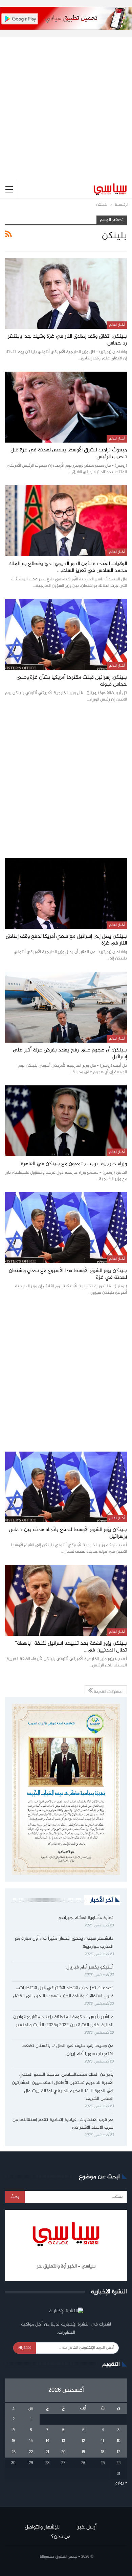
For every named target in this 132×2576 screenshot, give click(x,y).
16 (14, 2441)
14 (48, 2441)
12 (83, 2441)
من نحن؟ (61, 2537)
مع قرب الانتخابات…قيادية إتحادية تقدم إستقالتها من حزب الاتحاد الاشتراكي (63, 2124)
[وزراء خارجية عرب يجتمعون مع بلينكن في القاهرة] (66, 1121)
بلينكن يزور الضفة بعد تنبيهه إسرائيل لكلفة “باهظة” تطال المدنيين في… (71, 1647)
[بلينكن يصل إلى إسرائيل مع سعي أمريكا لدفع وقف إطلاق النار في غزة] (66, 894)
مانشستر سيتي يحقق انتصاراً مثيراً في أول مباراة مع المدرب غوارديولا (64, 1943)
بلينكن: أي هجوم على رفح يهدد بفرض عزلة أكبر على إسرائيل (70, 1054)
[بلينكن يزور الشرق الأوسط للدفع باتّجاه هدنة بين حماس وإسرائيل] (66, 1487)
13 (63, 2441)
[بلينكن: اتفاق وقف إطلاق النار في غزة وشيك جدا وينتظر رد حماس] (66, 294)
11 (103, 2441)
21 (47, 2452)
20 (63, 2452)
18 (103, 2452)
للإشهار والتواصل (42, 2527)
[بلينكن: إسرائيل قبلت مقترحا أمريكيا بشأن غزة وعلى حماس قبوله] (66, 634)
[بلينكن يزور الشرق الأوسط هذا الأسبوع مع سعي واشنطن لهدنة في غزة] (66, 1228)
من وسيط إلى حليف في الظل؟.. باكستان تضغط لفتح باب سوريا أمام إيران (68, 2050)
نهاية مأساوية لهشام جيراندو (86, 1918)
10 (119, 2441)
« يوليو (121, 2483)
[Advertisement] (66, 103)
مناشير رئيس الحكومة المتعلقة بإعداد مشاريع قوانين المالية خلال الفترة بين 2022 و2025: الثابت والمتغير (63, 2021)
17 (118, 2452)
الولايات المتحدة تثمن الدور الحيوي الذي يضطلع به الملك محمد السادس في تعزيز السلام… (68, 567)
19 (83, 2452)
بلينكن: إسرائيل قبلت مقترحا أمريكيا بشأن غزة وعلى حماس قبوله (72, 681)
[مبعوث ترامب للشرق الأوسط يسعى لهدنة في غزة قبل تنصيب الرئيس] (66, 407)
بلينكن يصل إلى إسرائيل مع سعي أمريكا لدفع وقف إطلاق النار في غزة (66, 940)
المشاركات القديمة (108, 1691)
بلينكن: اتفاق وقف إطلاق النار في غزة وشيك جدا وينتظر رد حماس (67, 340)
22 (31, 2452)
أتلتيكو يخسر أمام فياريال (90, 1967)
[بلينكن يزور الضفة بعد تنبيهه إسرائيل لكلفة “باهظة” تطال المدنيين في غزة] (66, 1600)
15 (31, 2441)
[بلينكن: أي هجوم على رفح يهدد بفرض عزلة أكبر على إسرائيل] (66, 1007)
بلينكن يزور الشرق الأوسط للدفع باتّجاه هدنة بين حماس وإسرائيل (68, 1533)
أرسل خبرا (86, 2527)
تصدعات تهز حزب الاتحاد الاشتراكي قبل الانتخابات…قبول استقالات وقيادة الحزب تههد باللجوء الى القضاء (63, 1992)
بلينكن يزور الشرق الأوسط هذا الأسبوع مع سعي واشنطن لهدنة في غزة (68, 1274)
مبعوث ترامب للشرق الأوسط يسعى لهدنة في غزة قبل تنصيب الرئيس (69, 454)
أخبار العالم (117, 325)
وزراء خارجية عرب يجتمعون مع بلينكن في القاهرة (74, 1164)
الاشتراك (25, 2348)
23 (14, 2452)
